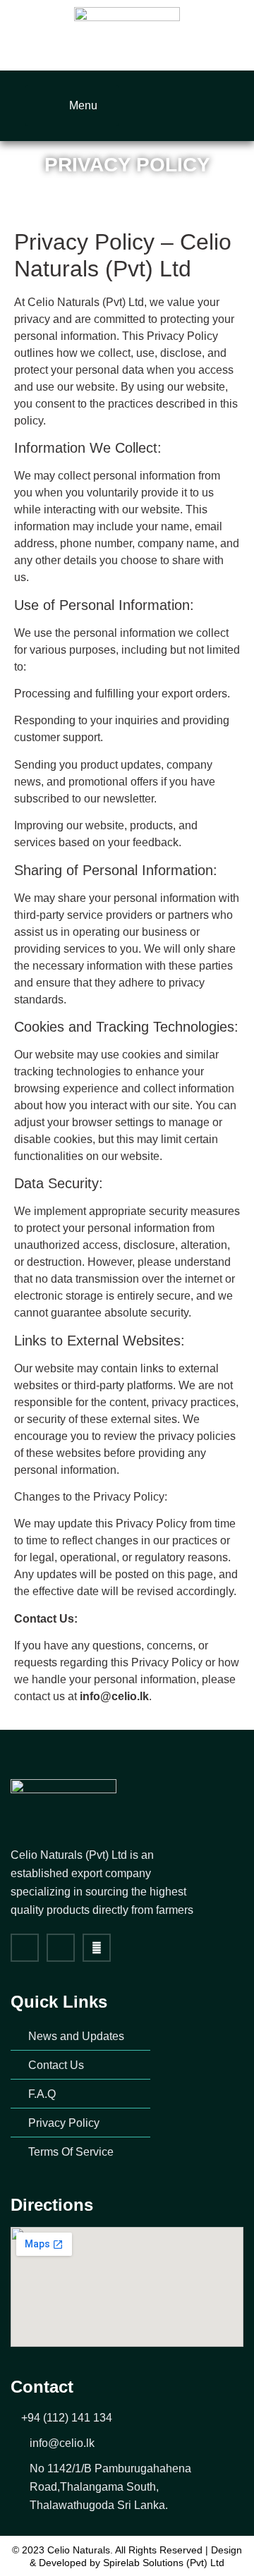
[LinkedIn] (224, 104)
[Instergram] (61, 1948)
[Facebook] (179, 104)
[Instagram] (202, 104)
